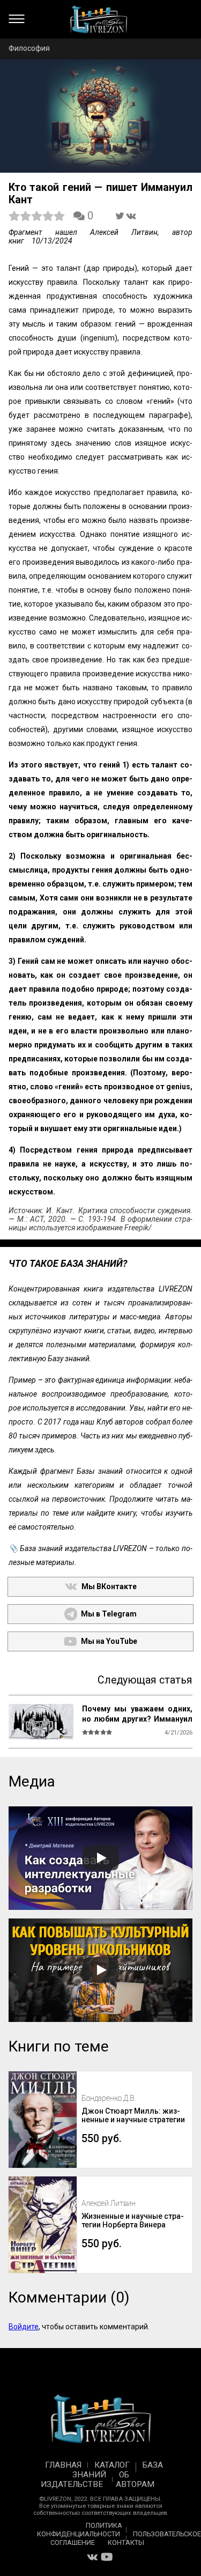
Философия (29, 48)
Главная (63, 2465)
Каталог (112, 2465)
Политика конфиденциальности (80, 2530)
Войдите (24, 2327)
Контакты (126, 2542)
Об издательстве (85, 2479)
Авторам (135, 2484)
